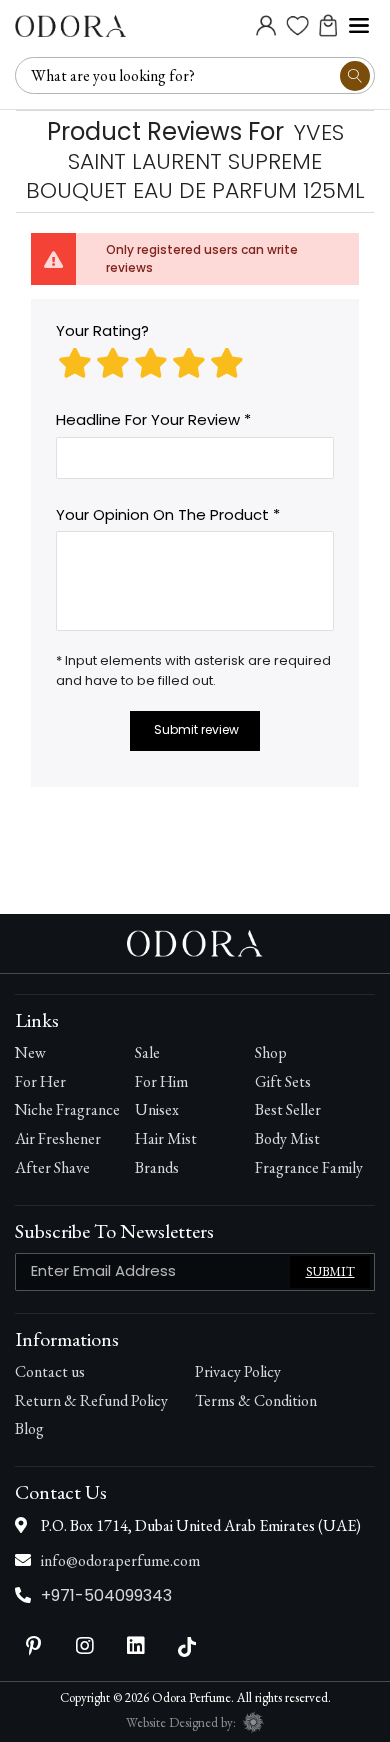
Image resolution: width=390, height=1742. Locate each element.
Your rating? (102, 330)
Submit (330, 1271)
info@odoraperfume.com (120, 1560)
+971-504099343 (106, 1595)
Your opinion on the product (162, 514)
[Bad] (75, 363)
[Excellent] (227, 363)
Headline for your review (148, 419)
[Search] (355, 76)
